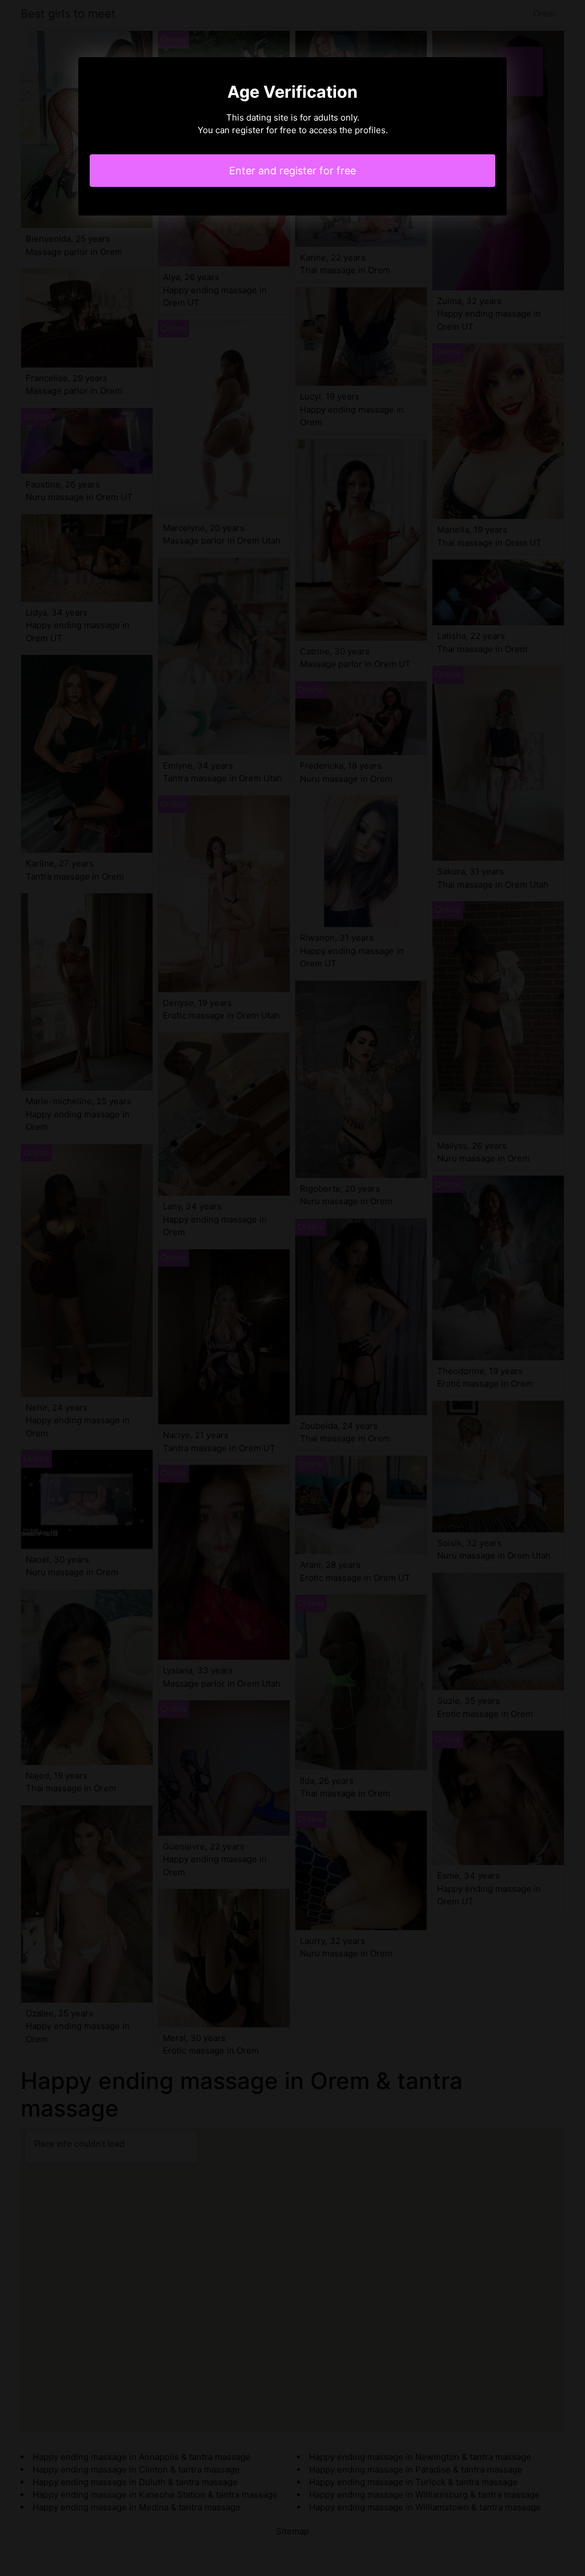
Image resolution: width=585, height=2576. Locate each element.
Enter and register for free (292, 171)
